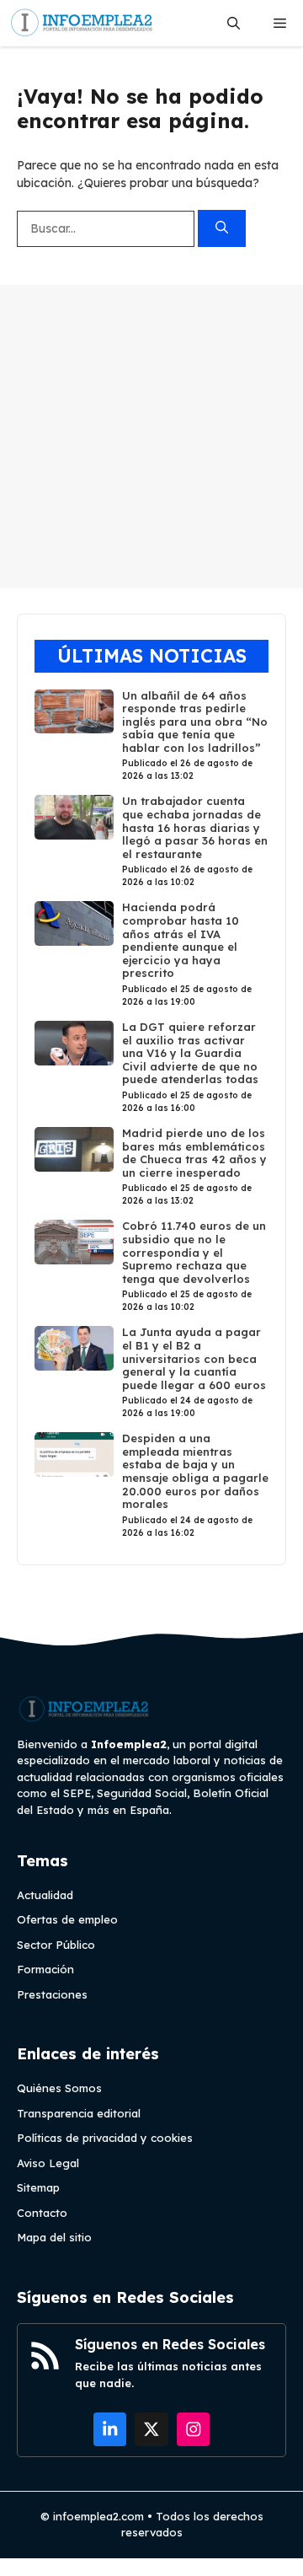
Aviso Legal (48, 2163)
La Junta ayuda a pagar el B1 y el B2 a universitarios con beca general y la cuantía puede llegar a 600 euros (194, 1358)
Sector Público (56, 1945)
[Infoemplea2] (82, 23)
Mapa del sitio (54, 2237)
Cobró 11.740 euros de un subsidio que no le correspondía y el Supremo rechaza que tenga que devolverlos (194, 1252)
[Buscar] (222, 229)
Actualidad (45, 1895)
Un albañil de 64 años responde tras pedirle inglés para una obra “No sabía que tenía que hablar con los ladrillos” (195, 722)
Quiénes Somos (59, 2088)
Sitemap (38, 2187)
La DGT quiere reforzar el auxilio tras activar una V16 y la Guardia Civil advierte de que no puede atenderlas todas (190, 1053)
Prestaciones (52, 1994)
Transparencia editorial (79, 2113)
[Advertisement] (151, 437)
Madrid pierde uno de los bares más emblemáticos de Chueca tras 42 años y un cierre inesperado (194, 1153)
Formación (45, 1969)
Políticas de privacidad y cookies (105, 2138)
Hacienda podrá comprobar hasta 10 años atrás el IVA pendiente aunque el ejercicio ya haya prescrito (181, 940)
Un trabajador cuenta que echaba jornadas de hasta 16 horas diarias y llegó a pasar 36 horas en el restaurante (195, 827)
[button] (234, 23)
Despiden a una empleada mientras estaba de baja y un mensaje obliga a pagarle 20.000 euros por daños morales (195, 1471)
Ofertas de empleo (67, 1919)
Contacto (42, 2213)
